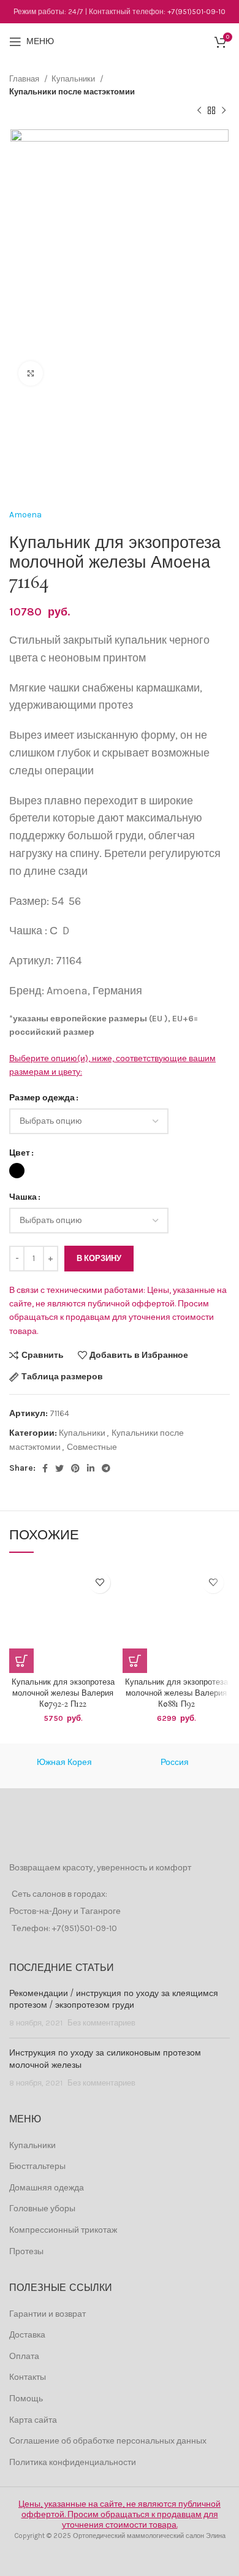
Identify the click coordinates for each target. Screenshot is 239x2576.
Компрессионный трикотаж (63, 2230)
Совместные (92, 1447)
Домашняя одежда (47, 2188)
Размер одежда (42, 1098)
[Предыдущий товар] (199, 111)
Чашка (23, 1197)
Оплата (24, 2356)
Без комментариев (101, 2023)
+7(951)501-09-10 (196, 12)
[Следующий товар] (224, 111)
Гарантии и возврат (47, 2314)
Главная (25, 79)
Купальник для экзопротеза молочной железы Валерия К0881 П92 (176, 1693)
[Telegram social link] (106, 1468)
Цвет (20, 1153)
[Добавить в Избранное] (100, 1583)
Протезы (26, 2251)
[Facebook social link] (45, 1468)
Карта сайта (33, 2420)
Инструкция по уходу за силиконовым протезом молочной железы (105, 2059)
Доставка (27, 2335)
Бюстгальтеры (37, 2166)
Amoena (25, 515)
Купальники (74, 79)
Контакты (28, 2377)
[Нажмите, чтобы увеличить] (31, 373)
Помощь (26, 2399)
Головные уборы (42, 2208)
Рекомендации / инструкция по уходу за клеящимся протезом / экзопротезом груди (114, 2000)
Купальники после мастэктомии (72, 92)
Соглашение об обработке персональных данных (108, 2441)
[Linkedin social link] (91, 1468)
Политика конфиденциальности (73, 2462)
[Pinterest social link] (75, 1468)
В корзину (99, 1258)
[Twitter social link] (59, 1468)
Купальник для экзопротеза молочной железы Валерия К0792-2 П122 (63, 1693)
